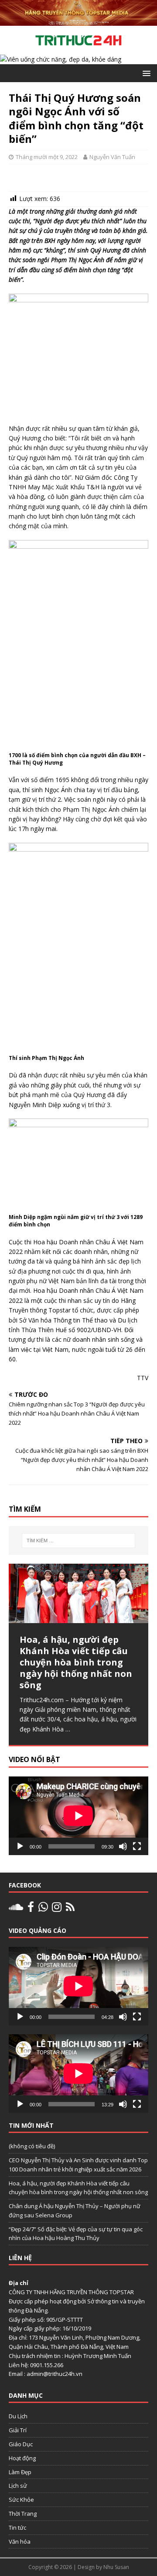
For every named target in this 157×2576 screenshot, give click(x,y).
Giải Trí (18, 2430)
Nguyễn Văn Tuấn (112, 157)
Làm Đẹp (20, 2472)
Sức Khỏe (21, 2500)
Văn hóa (20, 2541)
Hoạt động (22, 2458)
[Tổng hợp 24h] (78, 21)
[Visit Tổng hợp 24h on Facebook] (31, 1909)
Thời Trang (23, 2514)
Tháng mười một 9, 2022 (47, 157)
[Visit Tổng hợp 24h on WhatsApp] (43, 1909)
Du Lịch (18, 2416)
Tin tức (17, 2528)
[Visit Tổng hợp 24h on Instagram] (57, 1909)
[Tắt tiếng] (123, 1846)
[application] (78, 1816)
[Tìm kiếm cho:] (78, 1541)
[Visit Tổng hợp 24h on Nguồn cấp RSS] (70, 1909)
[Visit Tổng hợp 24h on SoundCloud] (16, 1909)
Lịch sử (18, 2486)
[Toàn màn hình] (137, 1846)
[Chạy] (20, 1846)
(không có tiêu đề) (32, 2146)
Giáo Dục (21, 2444)
